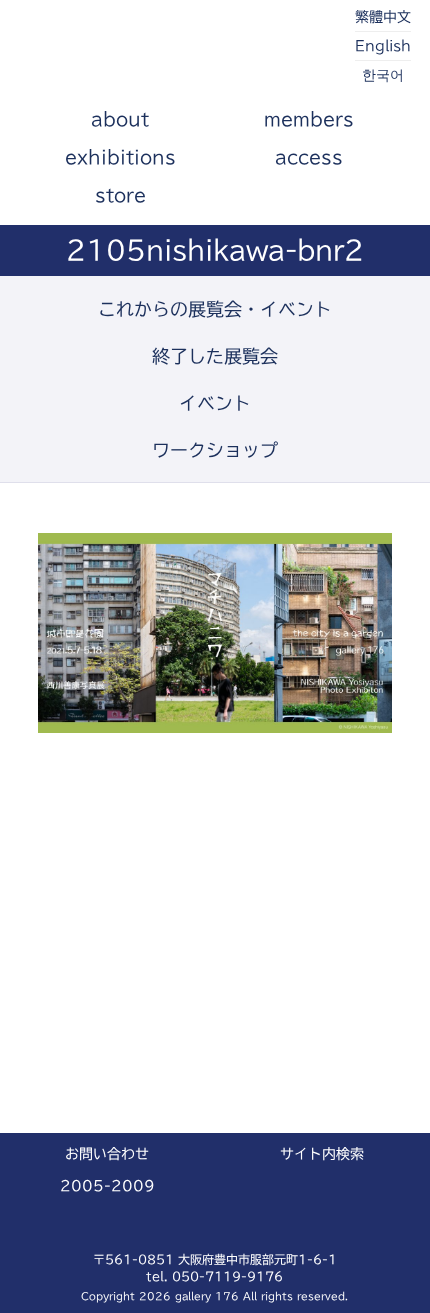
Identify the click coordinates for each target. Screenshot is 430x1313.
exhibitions (120, 157)
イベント (215, 403)
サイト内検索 (322, 1154)
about (120, 119)
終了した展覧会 (215, 356)
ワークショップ (215, 450)
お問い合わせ (107, 1154)
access (309, 157)
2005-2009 (107, 1186)
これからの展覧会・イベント (215, 309)
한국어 (383, 75)
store (120, 195)
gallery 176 (131, 50)
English (383, 46)
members (309, 119)
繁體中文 (383, 17)
